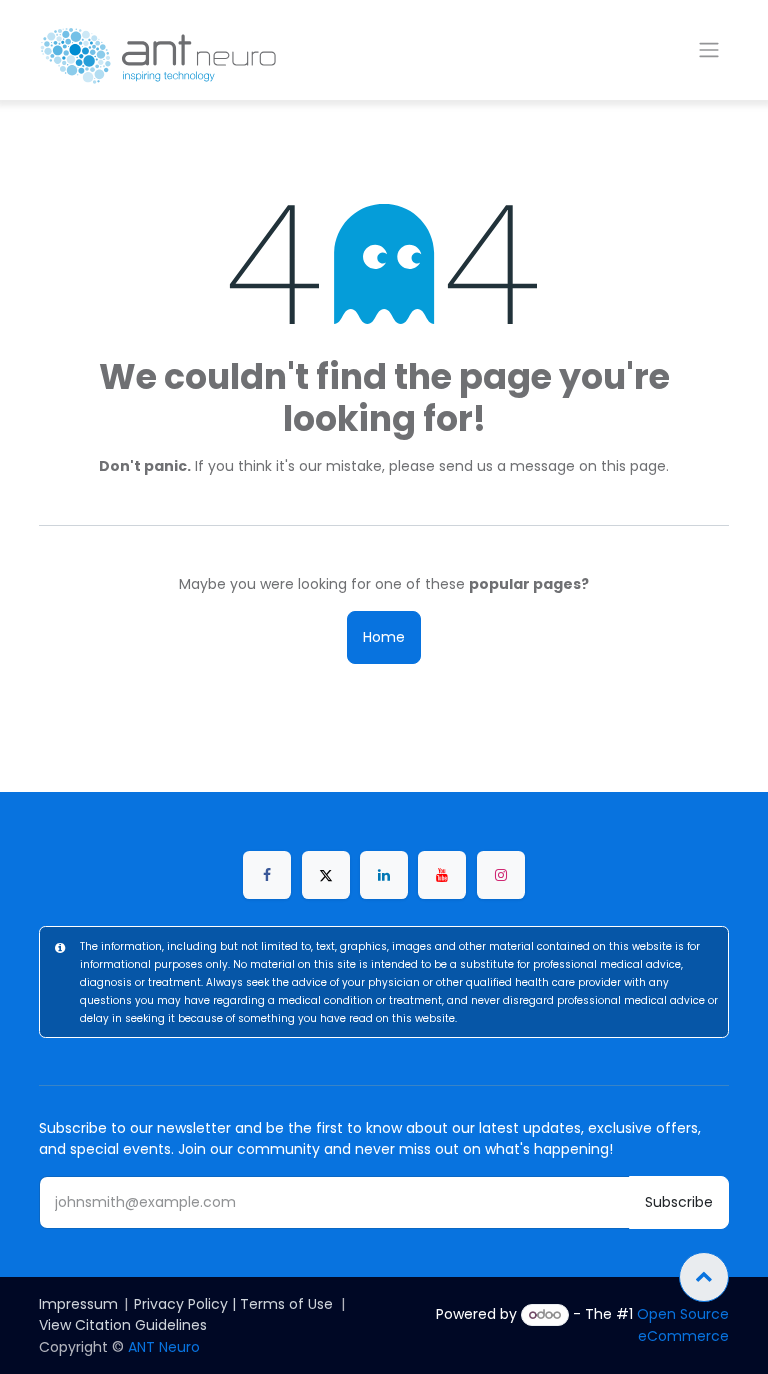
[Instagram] (501, 875)
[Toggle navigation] (709, 50)
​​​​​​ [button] (704, 1277)
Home (384, 637)
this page (633, 466)
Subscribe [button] (679, 1202)
